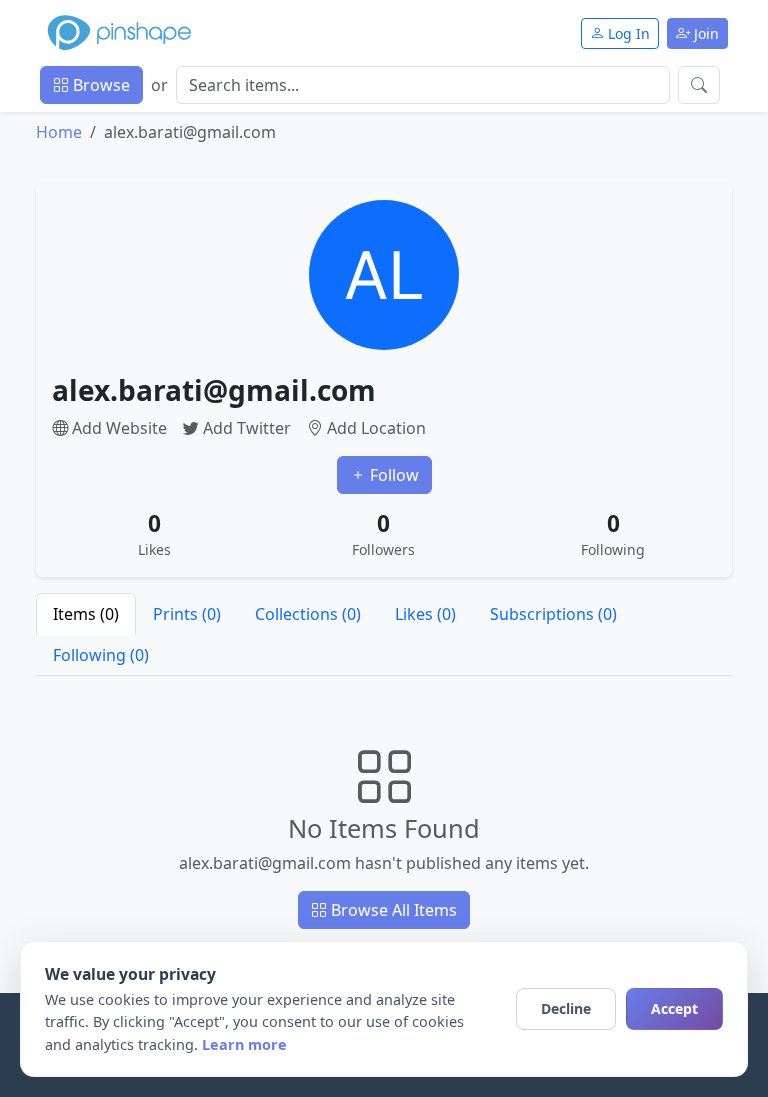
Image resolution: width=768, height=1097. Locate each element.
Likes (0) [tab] (425, 614)
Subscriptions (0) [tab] (553, 614)
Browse (99, 85)
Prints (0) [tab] (187, 614)
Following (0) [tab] (101, 655)
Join (704, 33)
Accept (674, 1008)
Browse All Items (392, 910)
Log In (627, 33)
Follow (392, 475)
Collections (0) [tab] (308, 614)
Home (59, 132)
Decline (566, 1008)
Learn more (244, 1044)
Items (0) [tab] (86, 614)
